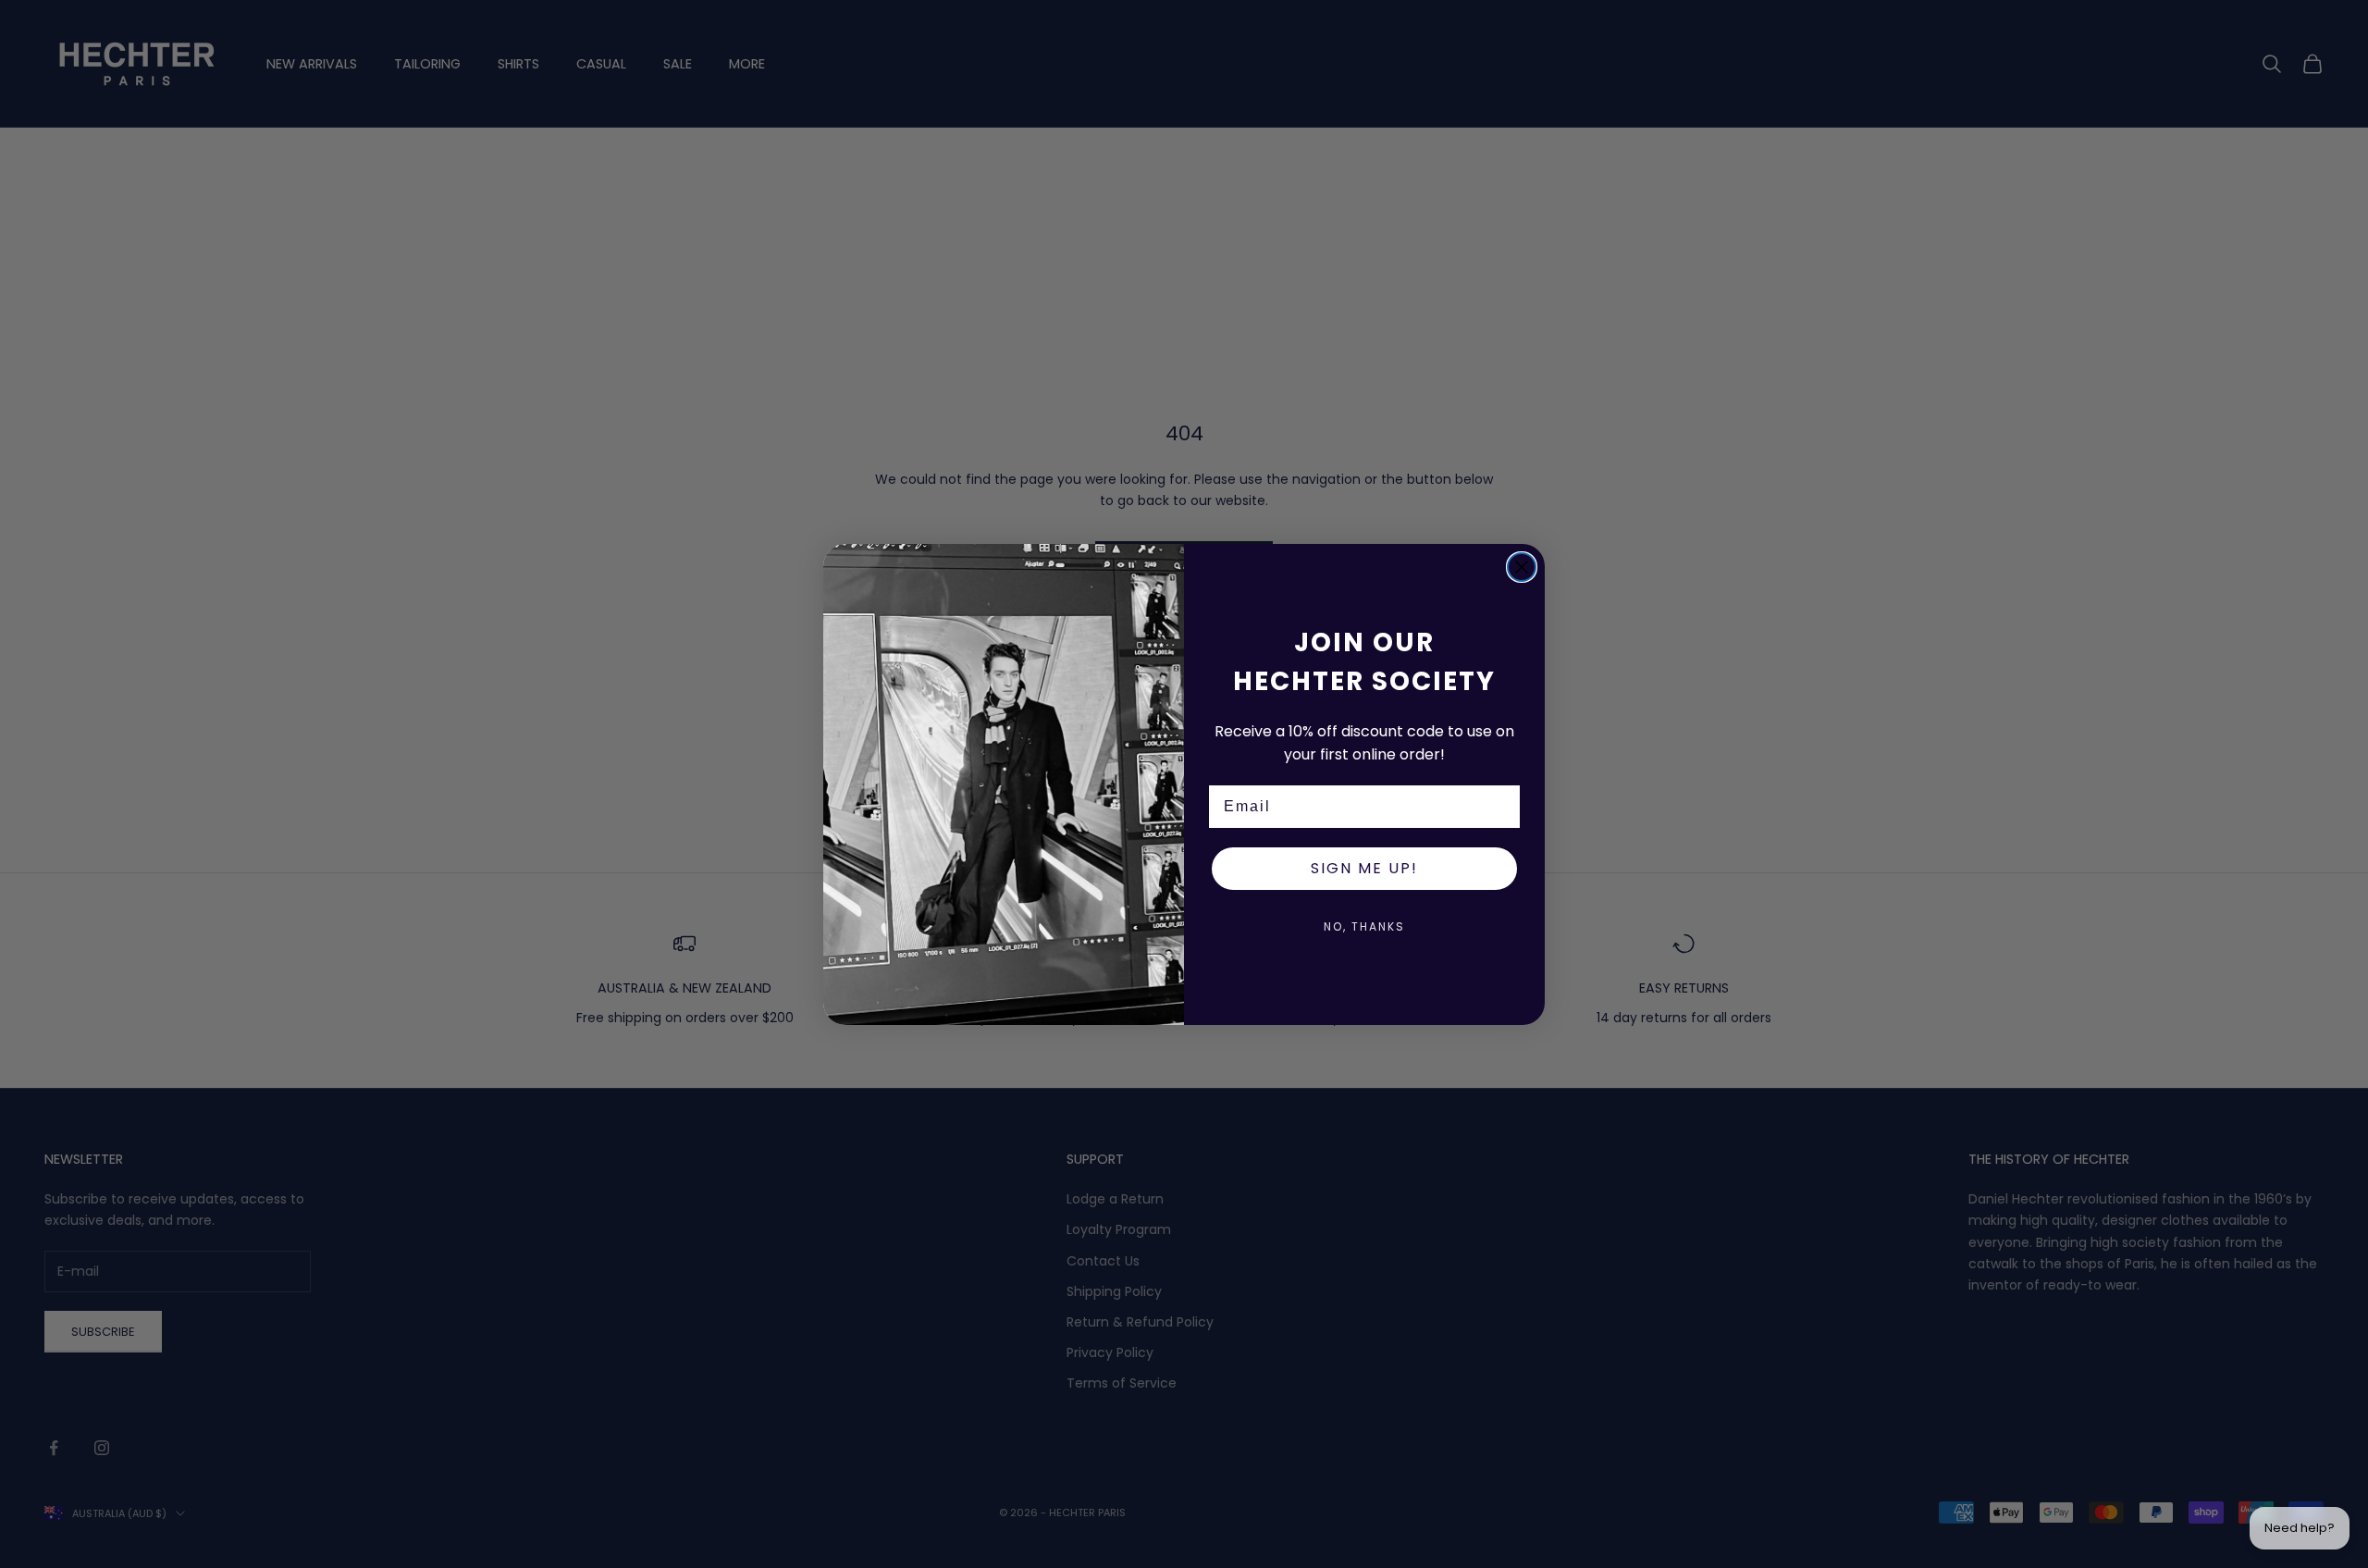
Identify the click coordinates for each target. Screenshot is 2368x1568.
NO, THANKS (1364, 926)
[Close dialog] (1522, 567)
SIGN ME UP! (1364, 868)
